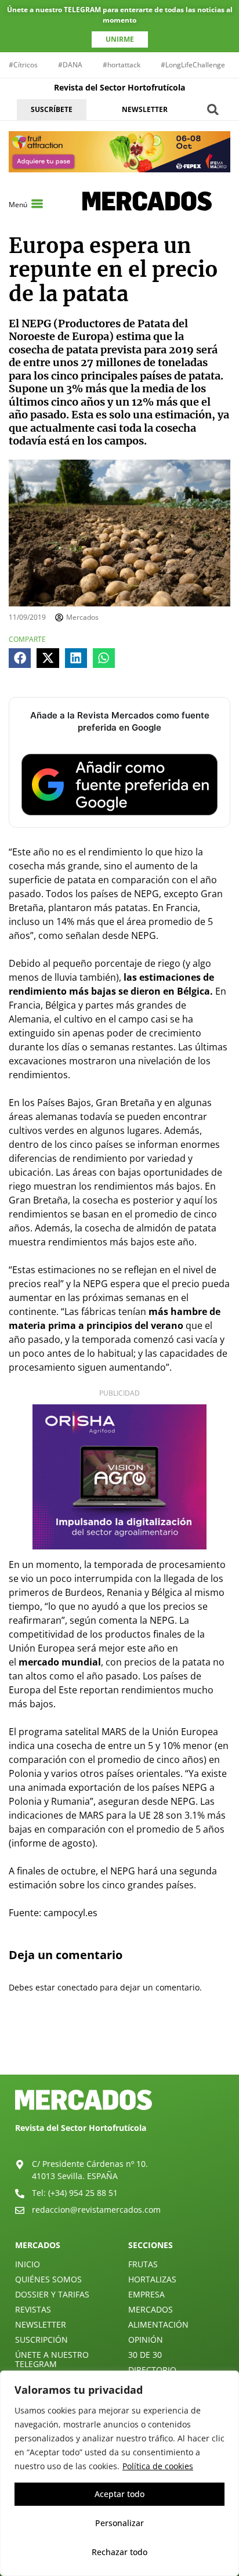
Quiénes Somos (48, 2279)
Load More (119, 2047)
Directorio (152, 2370)
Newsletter (41, 2324)
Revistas (33, 2309)
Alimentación (158, 2324)
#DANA (70, 65)
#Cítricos (23, 65)
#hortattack (122, 65)
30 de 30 (145, 2355)
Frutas (143, 2264)
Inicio (28, 2264)
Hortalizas (152, 2279)
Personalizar (119, 2523)
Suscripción (41, 2340)
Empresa (146, 2294)
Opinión (146, 2340)
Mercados (151, 2309)
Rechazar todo (119, 2552)
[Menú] (37, 204)
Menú (18, 205)
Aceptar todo (119, 2494)
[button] (213, 109)
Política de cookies (158, 2466)
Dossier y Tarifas (52, 2294)
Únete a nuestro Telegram (52, 2359)
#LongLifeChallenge (193, 65)
